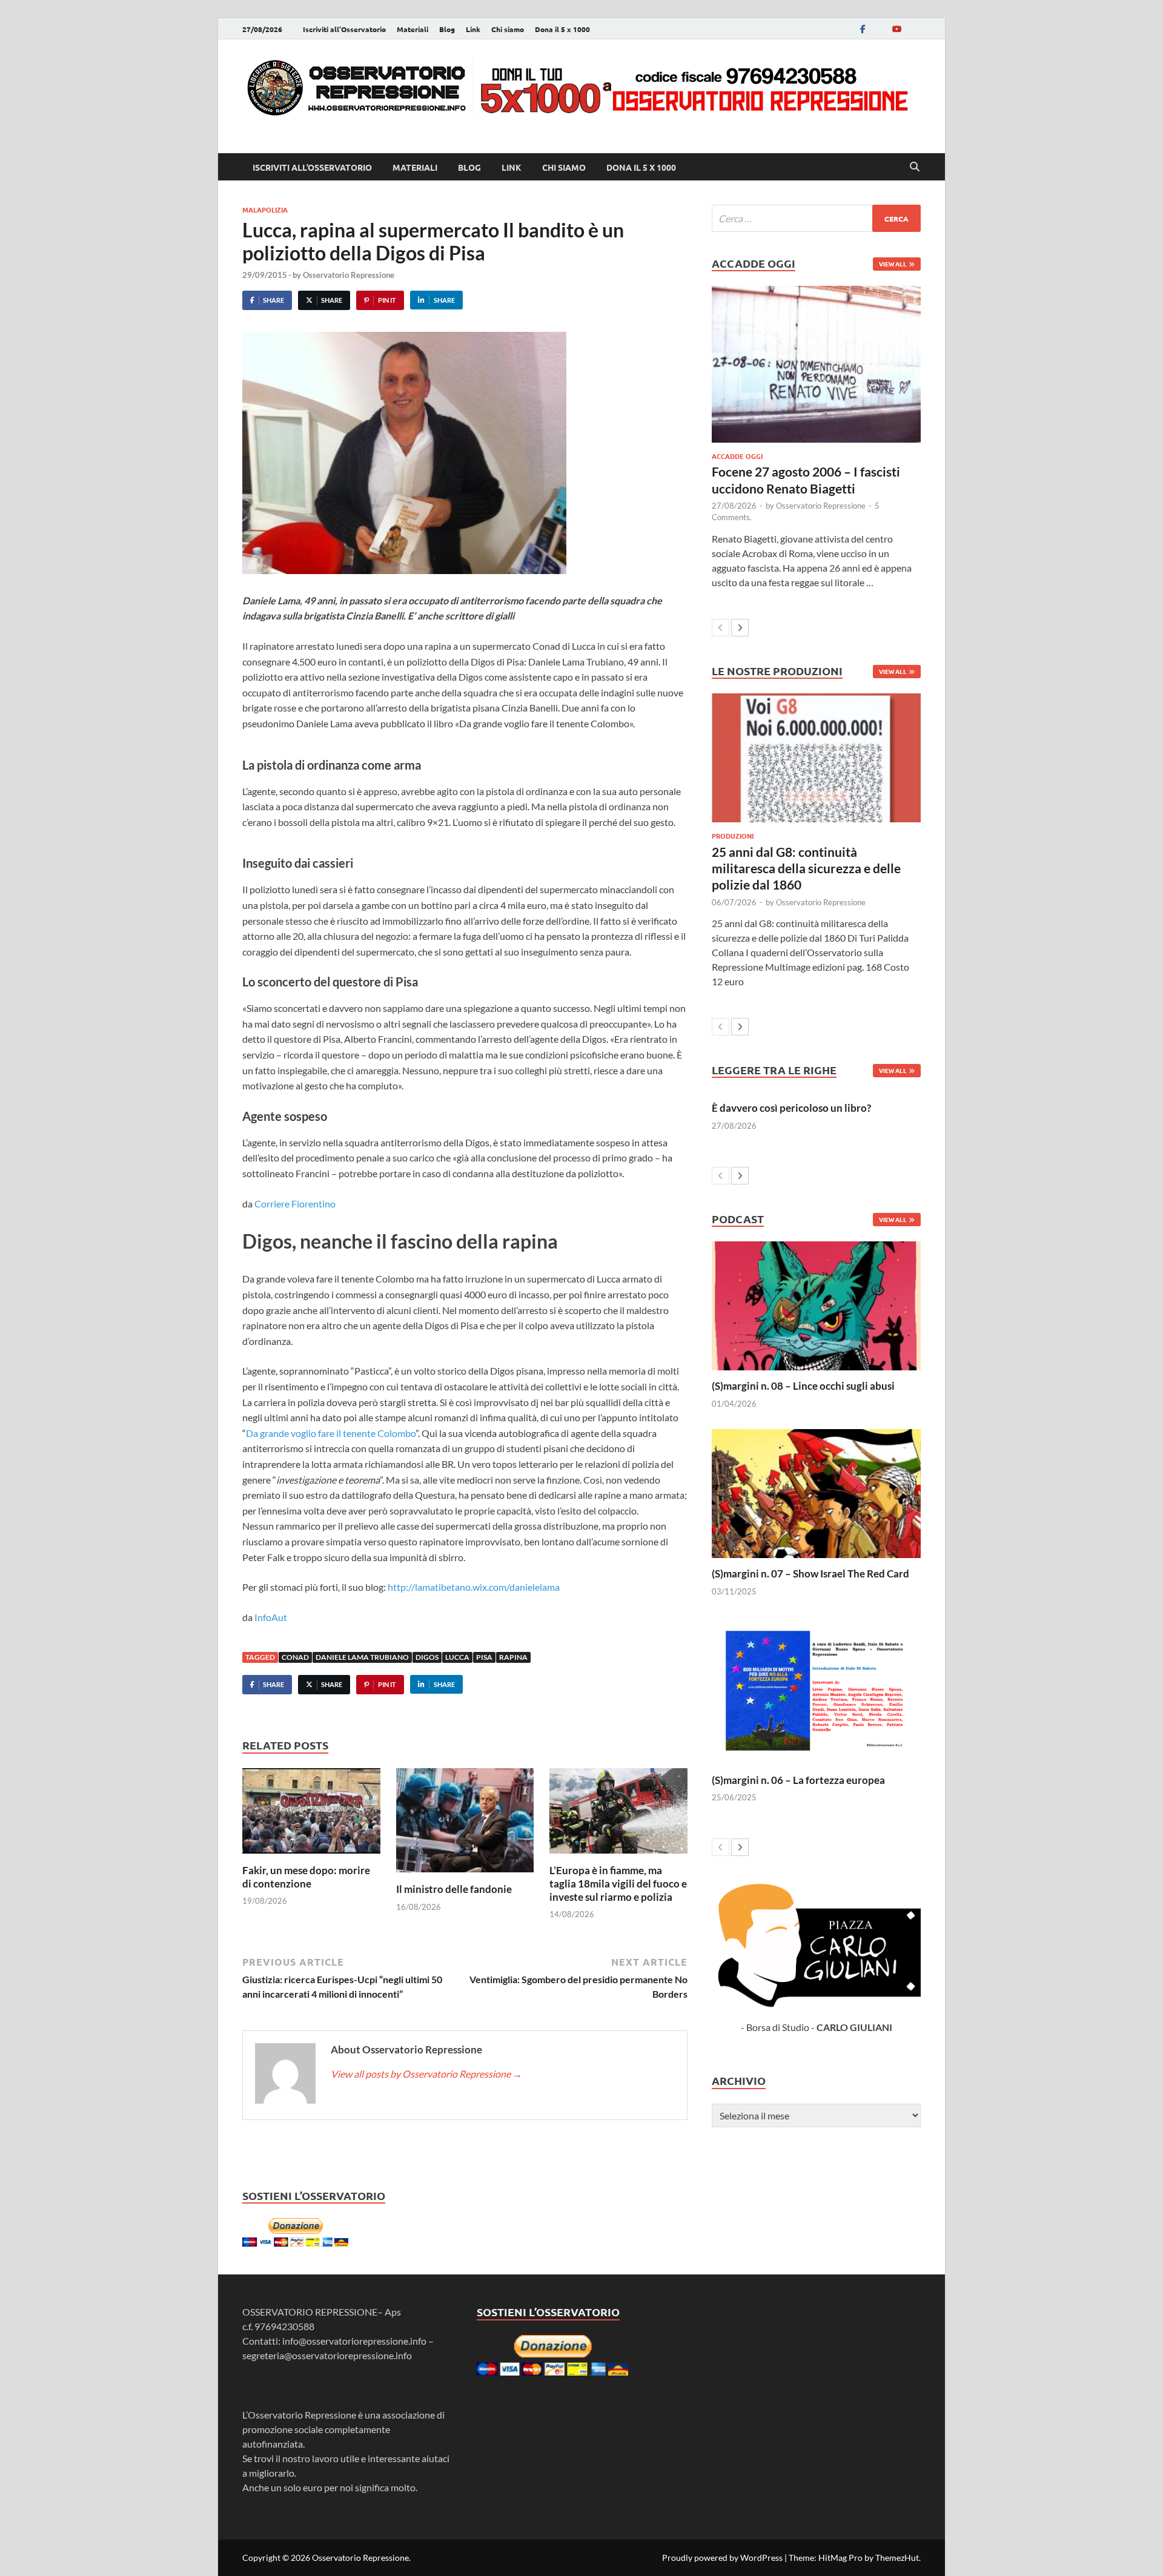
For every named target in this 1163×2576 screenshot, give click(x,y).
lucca (457, 1657)
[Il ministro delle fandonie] (465, 1824)
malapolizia (265, 210)
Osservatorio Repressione (349, 275)
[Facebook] (863, 29)
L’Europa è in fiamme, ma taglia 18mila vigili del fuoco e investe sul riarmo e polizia (618, 1884)
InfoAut (271, 1617)
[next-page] (740, 628)
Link (473, 29)
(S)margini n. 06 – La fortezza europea (798, 1780)
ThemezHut (897, 2558)
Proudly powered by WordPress (722, 2558)
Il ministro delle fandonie (454, 1889)
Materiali (413, 29)
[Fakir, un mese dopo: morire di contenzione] (311, 1815)
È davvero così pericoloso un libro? (791, 1108)
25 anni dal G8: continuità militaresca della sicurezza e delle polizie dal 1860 (806, 868)
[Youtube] (896, 29)
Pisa (484, 1657)
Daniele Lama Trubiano (362, 1657)
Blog (447, 29)
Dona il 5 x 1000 (562, 29)
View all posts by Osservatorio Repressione (426, 2074)
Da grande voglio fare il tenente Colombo (331, 1433)
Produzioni (733, 836)
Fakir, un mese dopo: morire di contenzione (306, 1877)
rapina (513, 1657)
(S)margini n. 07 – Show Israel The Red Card (810, 1574)
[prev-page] (721, 628)
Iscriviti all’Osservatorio (344, 29)
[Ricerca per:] (816, 218)
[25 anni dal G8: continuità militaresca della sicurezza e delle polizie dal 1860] (816, 758)
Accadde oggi (737, 456)
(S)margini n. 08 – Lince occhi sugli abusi (803, 1386)
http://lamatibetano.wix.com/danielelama (474, 1587)
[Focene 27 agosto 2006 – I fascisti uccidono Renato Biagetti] (816, 364)
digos (427, 1657)
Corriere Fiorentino (295, 1204)
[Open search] (915, 167)
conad (295, 1657)
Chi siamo (508, 29)
